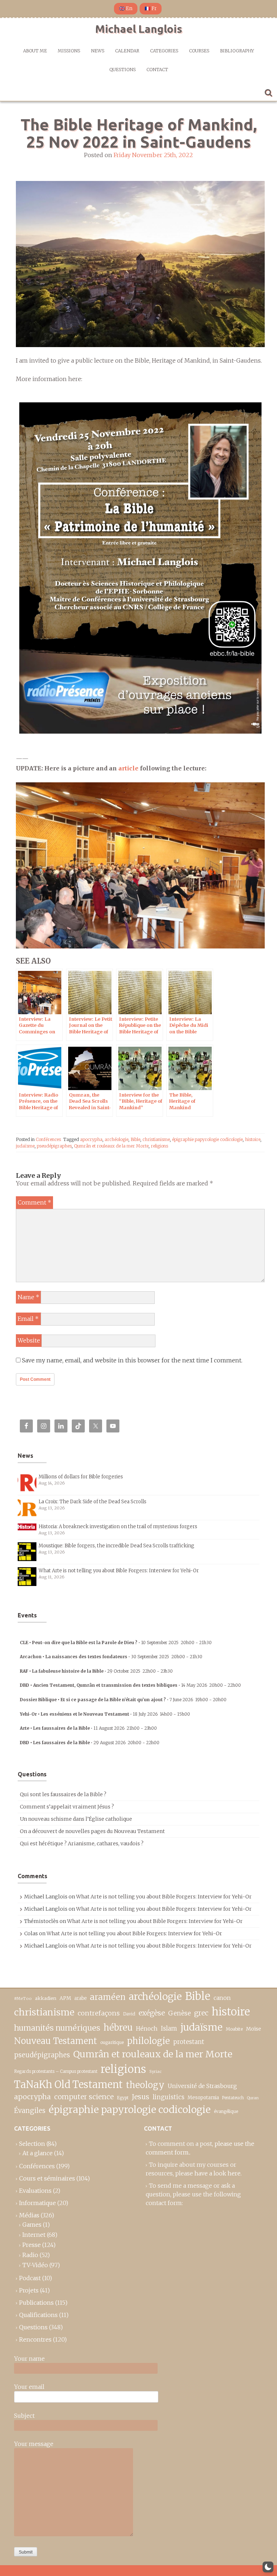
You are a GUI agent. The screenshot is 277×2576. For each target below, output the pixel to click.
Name (28, 1297)
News (98, 51)
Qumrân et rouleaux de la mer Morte (111, 1146)
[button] (268, 2567)
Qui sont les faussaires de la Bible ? (63, 1794)
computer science (84, 2097)
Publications (36, 2303)
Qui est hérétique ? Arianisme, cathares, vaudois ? (82, 1844)
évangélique (226, 2111)
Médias (29, 2215)
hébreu (118, 2028)
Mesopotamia (203, 2098)
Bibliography (237, 51)
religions (159, 1146)
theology (145, 2085)
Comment (34, 1202)
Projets (29, 2290)
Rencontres (35, 2339)
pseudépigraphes (54, 1146)
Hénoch (147, 2029)
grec (201, 2013)
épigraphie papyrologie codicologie (207, 1139)
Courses (199, 51)
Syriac (155, 2071)
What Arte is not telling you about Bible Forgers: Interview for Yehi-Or (119, 1571)
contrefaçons (99, 2013)
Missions (69, 51)
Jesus (140, 2097)
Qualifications (38, 2315)
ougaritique (112, 2042)
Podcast (30, 2278)
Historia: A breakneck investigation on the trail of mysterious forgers (118, 1527)
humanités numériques (57, 2028)
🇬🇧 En (126, 8)
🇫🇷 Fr (151, 8)
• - (116, 1643)
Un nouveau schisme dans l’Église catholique (76, 1819)
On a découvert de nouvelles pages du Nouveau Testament (92, 1831)
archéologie (116, 1139)
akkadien (46, 1998)
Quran (253, 2098)
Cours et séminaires (47, 2178)
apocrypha (91, 1139)
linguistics (168, 2097)
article (128, 768)
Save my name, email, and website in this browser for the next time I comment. (132, 1360)
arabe (80, 1998)
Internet (34, 2235)
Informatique (38, 2203)
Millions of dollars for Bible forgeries (81, 1477)
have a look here (217, 2173)
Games (32, 2225)
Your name (29, 2359)
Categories (164, 51)
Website (29, 1340)
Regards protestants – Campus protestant (56, 2071)
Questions (122, 70)
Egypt (123, 2098)
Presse (32, 2245)
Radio (30, 2255)
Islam (169, 2029)
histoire (253, 1139)
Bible (135, 1139)
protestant (189, 2042)
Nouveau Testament (56, 2041)
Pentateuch (233, 2098)
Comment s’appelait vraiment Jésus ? (67, 1807)
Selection (32, 2144)
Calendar (127, 51)
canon (222, 1998)
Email (28, 1319)
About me (35, 51)
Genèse (179, 2013)
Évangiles (30, 2111)
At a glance (38, 2153)
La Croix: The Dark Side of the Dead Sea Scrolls (93, 1502)
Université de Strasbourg (202, 2086)
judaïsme (25, 1146)
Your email (29, 2387)
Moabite (234, 2029)
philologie (148, 2041)
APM (65, 1998)
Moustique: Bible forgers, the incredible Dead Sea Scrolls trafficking (116, 1546)
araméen (108, 1997)
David (129, 2014)
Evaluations (35, 2191)
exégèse (152, 2013)
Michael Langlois (139, 29)
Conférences (48, 1139)
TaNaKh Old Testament (68, 2084)
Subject (24, 2416)
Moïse (254, 2029)
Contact (157, 70)
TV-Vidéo (35, 2265)
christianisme (156, 1139)
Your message (34, 2444)
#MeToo (23, 1998)
